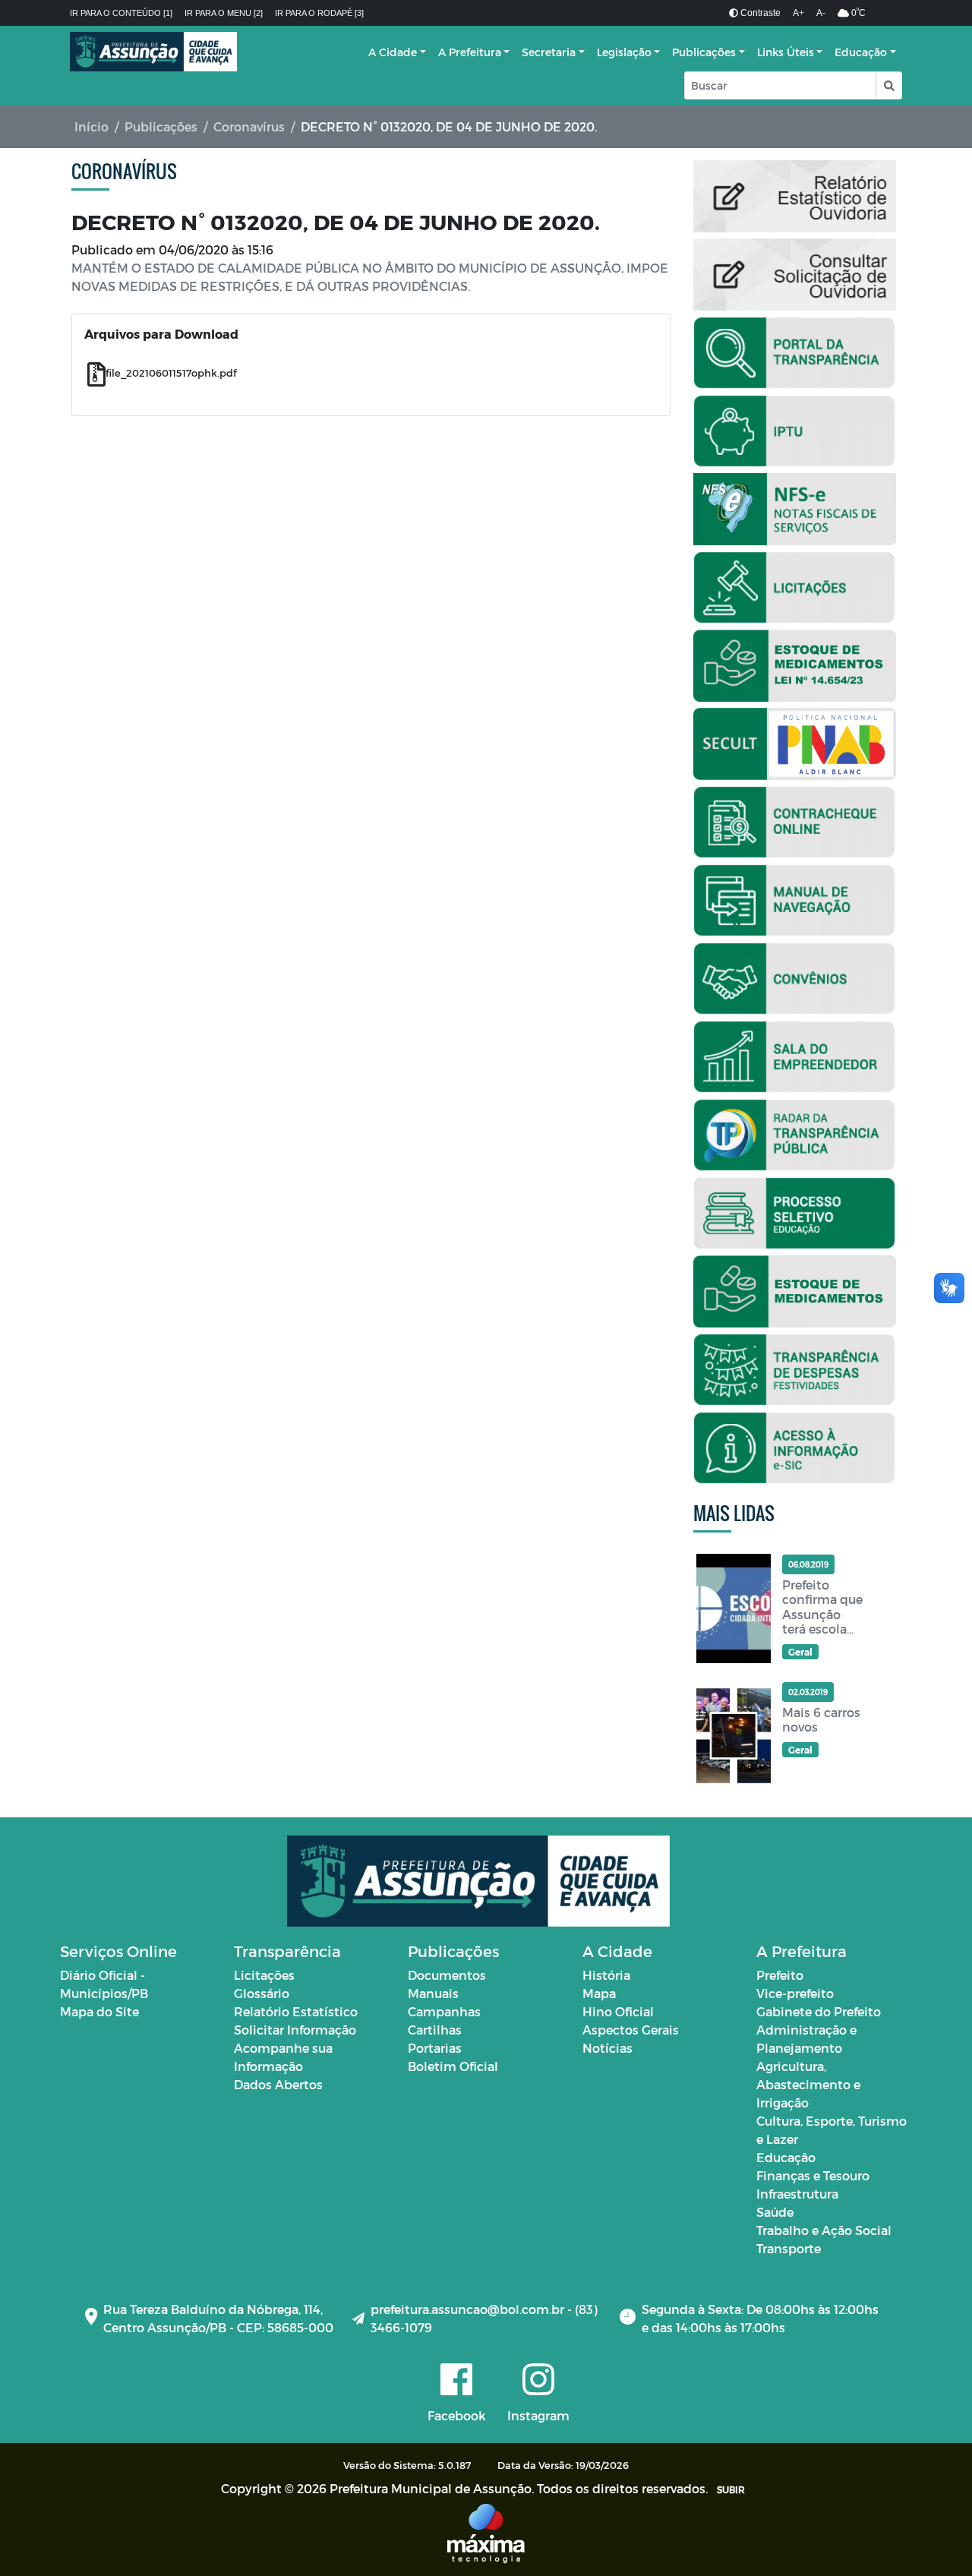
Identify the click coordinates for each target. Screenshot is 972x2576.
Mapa (599, 1993)
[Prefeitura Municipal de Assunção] (153, 52)
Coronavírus (249, 126)
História (606, 1975)
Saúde (775, 2212)
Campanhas (444, 2011)
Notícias (607, 2048)
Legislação (624, 52)
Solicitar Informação (295, 2030)
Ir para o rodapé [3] (319, 13)
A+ (798, 13)
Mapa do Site (99, 2011)
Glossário (262, 1993)
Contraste (759, 13)
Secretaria (549, 52)
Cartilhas (435, 2030)
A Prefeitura (470, 52)
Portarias (435, 2048)
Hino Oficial (618, 2011)
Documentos (447, 1975)
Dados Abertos (278, 2084)
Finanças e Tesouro (813, 2175)
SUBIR (731, 2489)
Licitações (264, 1975)
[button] (888, 85)
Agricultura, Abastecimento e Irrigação (808, 2084)
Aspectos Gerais (631, 2030)
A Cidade (393, 52)
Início (92, 126)
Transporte (789, 2248)
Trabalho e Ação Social (824, 2230)
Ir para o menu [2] (224, 13)
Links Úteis (786, 52)
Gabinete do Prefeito (819, 2011)
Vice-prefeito (795, 1993)
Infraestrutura (797, 2194)
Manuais (433, 1993)
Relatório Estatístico (296, 2011)
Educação (861, 52)
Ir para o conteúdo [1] (121, 13)
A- (821, 13)
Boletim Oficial (453, 2066)
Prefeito (780, 1975)
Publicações (704, 52)
